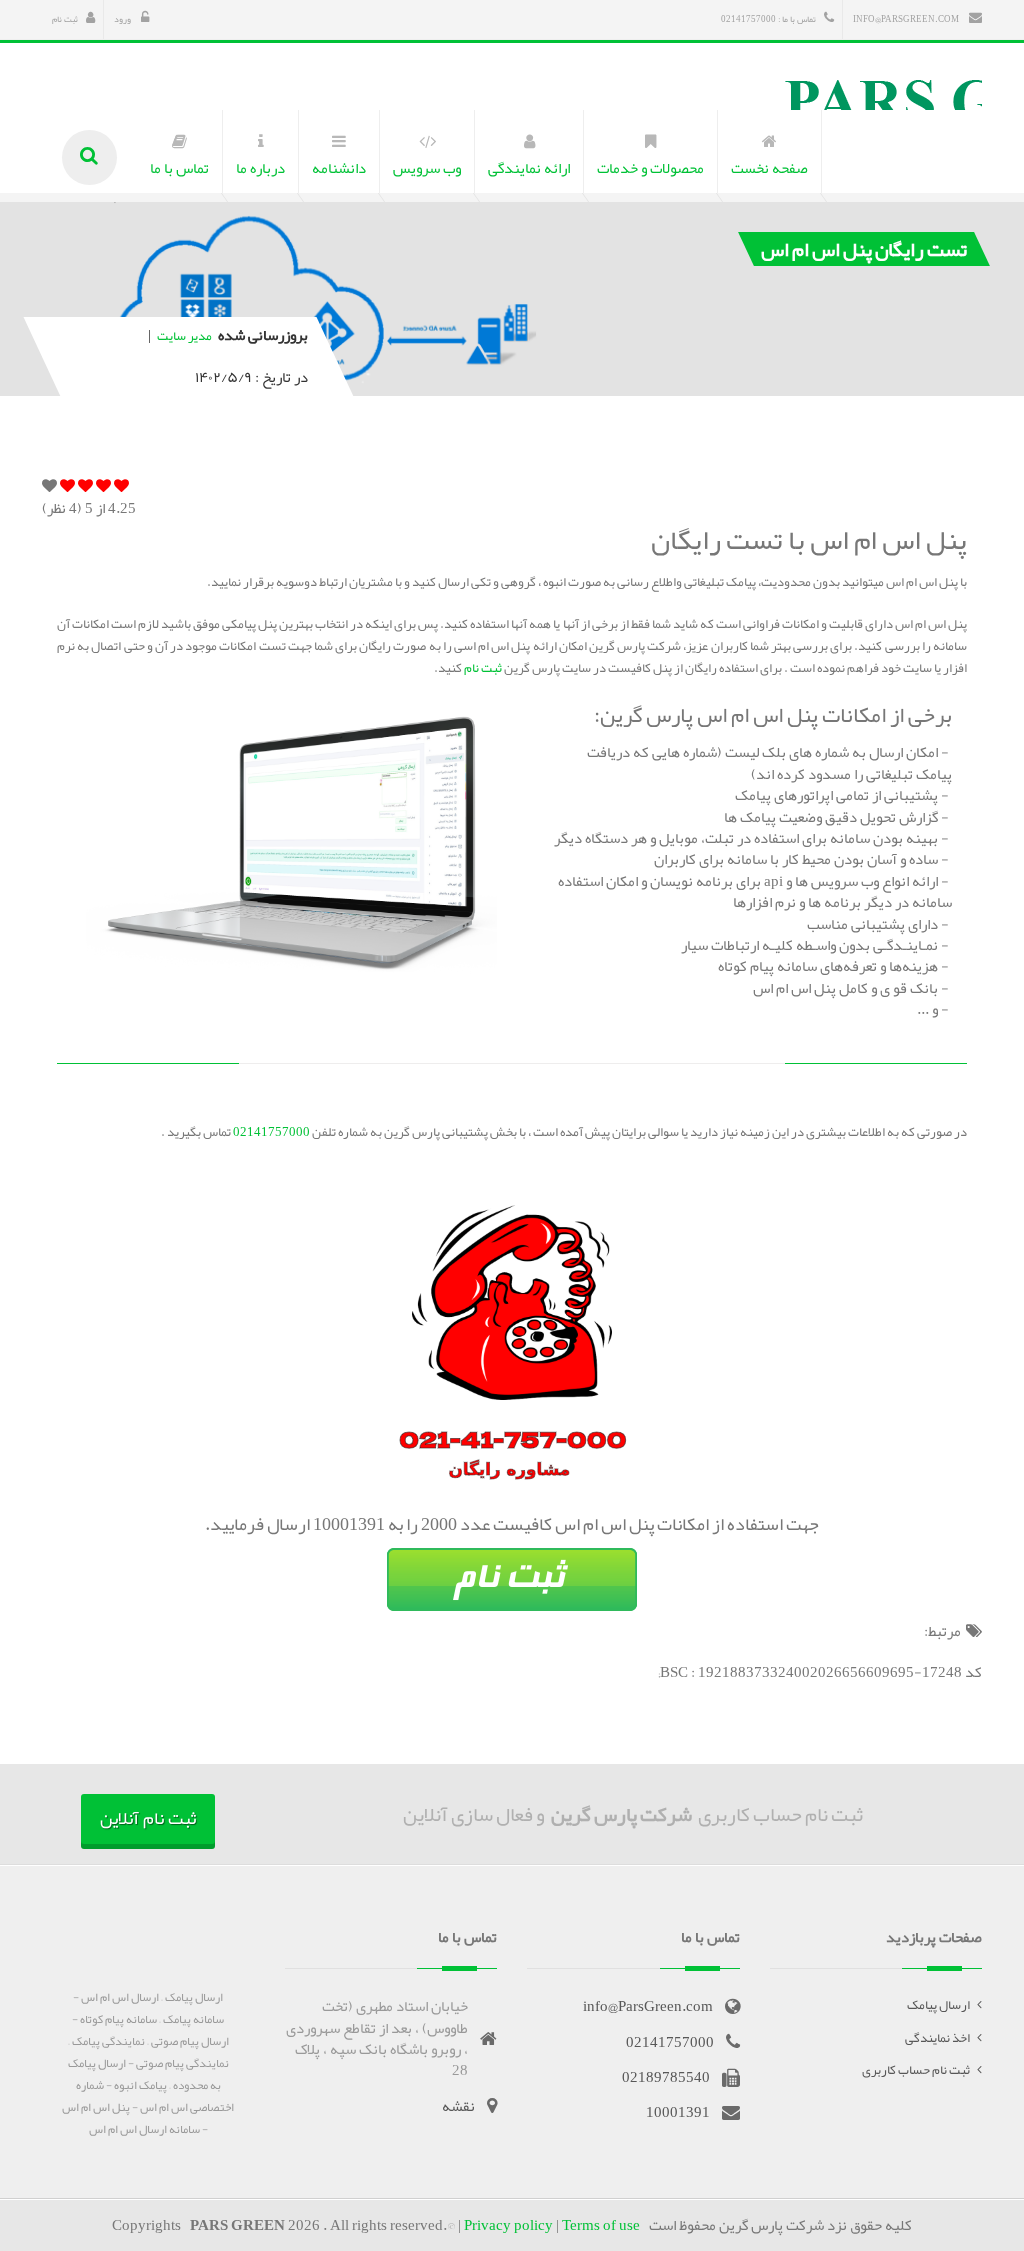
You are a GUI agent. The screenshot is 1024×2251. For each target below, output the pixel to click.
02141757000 (270, 1132)
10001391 (678, 2112)
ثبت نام (65, 19)
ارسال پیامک (938, 2005)
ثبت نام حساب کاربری (916, 2070)
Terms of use (601, 2225)
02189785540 (666, 2077)
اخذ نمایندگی (937, 2038)
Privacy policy (508, 2225)
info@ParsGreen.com (907, 19)
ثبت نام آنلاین (148, 1818)
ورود (123, 19)
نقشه (458, 2106)
